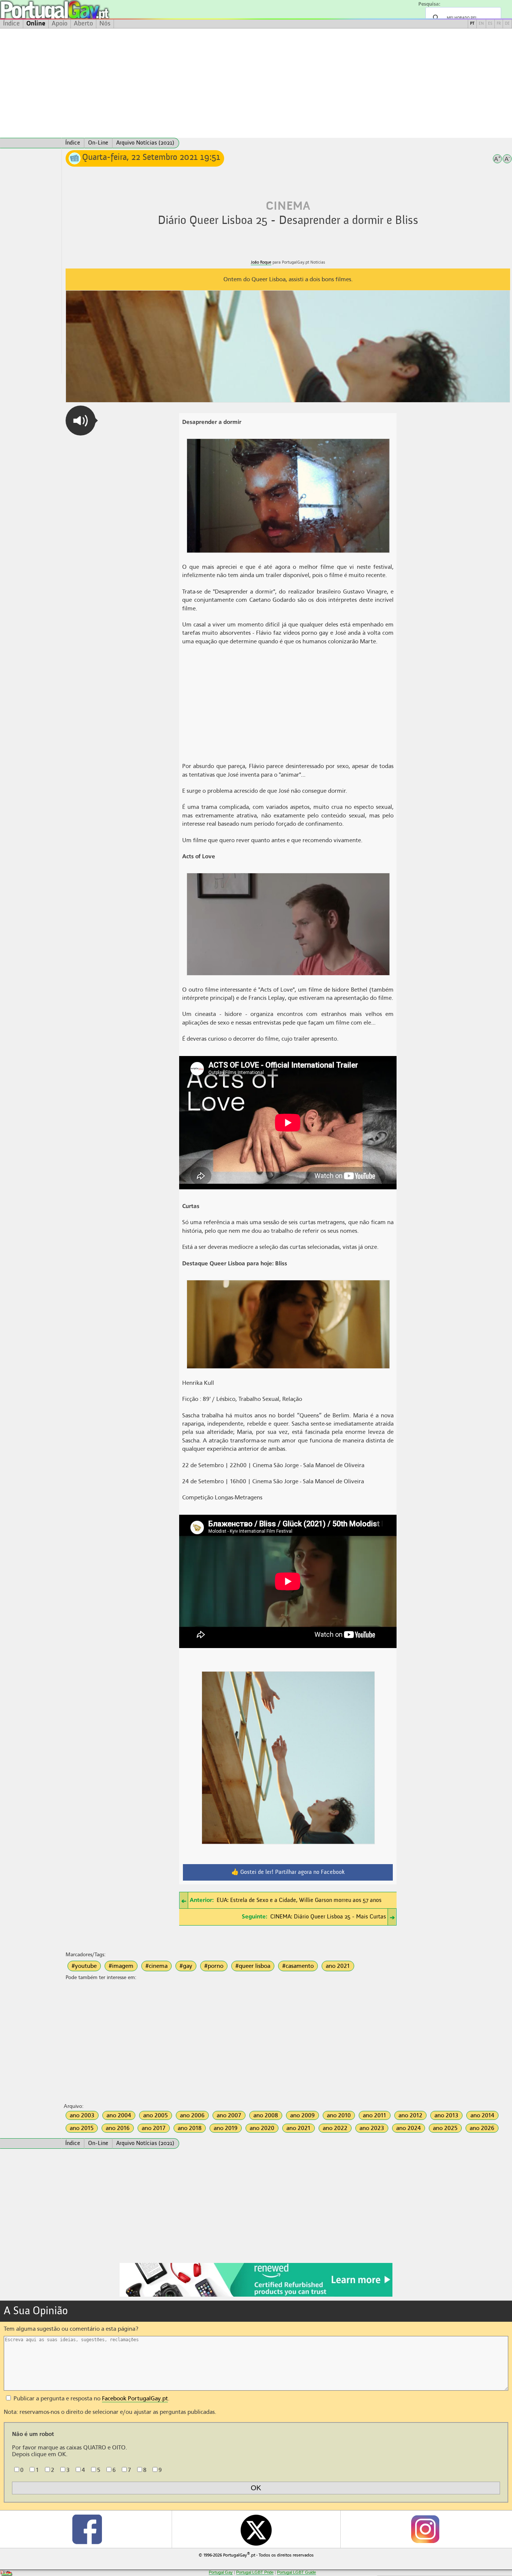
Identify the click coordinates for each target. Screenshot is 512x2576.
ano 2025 (445, 2128)
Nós (105, 24)
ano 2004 (119, 2115)
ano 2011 (375, 2115)
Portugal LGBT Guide (296, 2572)
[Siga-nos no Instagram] (425, 2529)
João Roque (261, 262)
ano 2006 (192, 2115)
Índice (11, 24)
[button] (81, 421)
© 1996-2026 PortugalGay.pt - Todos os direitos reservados (256, 2554)
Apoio (60, 24)
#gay (186, 1966)
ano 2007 (229, 2115)
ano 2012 (410, 2115)
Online (36, 24)
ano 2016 (118, 2128)
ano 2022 (335, 2128)
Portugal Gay (221, 2572)
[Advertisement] (256, 83)
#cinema (156, 1966)
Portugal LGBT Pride (255, 2572)
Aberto (83, 24)
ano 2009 (302, 2115)
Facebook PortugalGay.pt (135, 2398)
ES (490, 24)
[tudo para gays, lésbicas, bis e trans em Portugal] (75, 10)
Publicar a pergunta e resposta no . (91, 2398)
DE (507, 24)
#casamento (298, 1966)
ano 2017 (154, 2128)
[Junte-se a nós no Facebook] (87, 2529)
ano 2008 (266, 2115)
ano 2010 (339, 2115)
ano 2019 (226, 2128)
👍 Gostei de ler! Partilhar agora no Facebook (288, 1872)
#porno (214, 1966)
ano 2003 (82, 2115)
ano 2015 (82, 2128)
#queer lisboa (253, 1966)
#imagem (121, 1966)
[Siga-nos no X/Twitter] (256, 2529)
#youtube (84, 1966)
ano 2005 (156, 2115)
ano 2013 (446, 2115)
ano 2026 (482, 2128)
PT (472, 24)
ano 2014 (482, 2115)
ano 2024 (409, 2128)
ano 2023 (372, 2128)
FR (499, 24)
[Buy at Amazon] (256, 2296)
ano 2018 (190, 2128)
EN (481, 24)
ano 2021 (338, 1966)
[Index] (31, 143)
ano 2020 (262, 2128)
